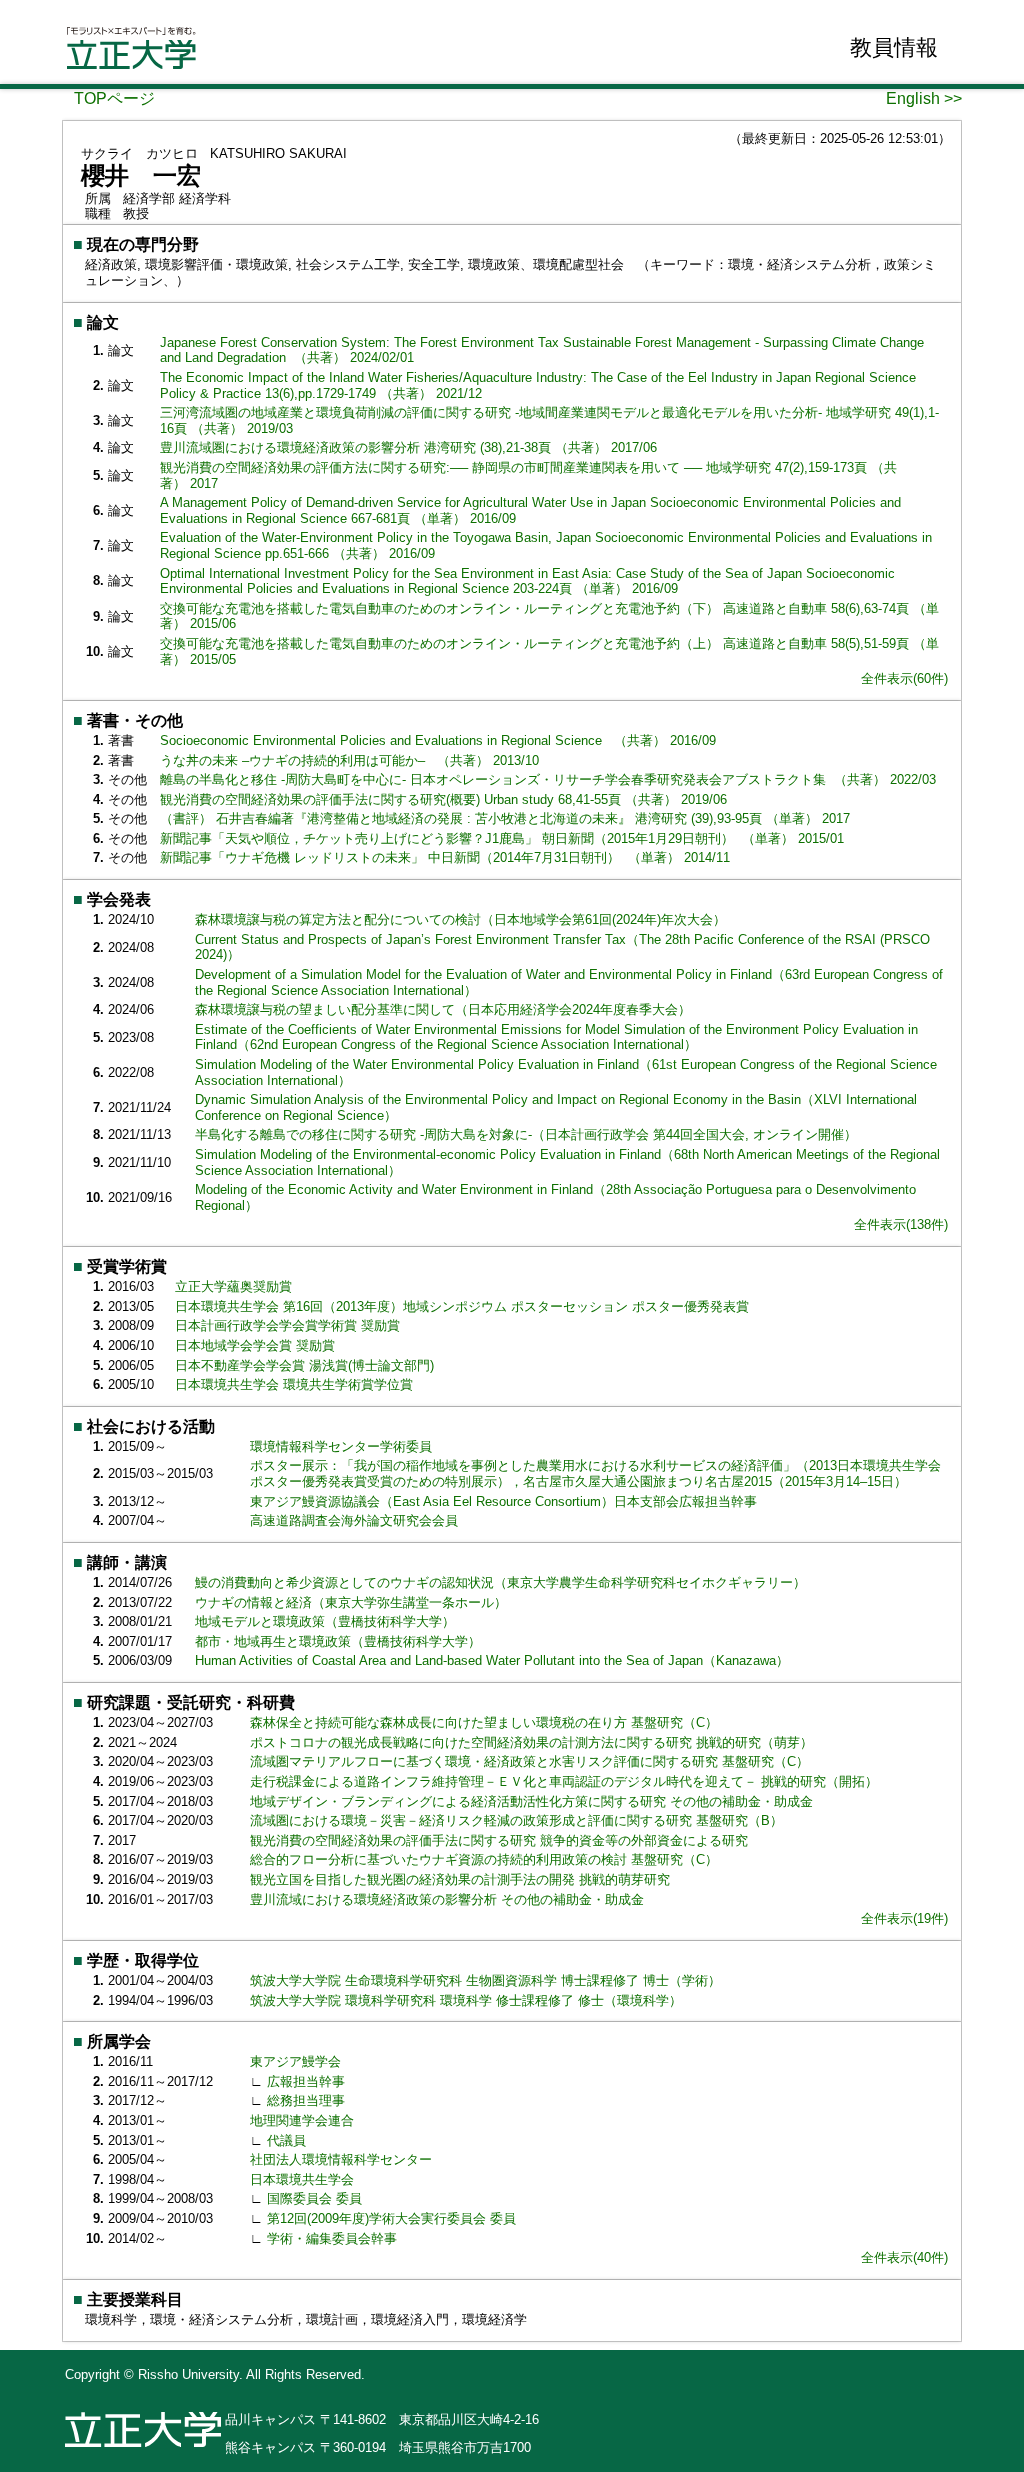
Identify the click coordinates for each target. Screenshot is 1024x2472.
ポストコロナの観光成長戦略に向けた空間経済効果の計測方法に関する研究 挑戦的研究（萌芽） (533, 1742)
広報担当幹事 (306, 2081)
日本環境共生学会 (302, 2179)
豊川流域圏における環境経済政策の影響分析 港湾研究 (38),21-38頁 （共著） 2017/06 (408, 447)
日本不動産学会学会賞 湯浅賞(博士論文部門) (304, 1365)
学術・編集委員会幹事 (332, 2238)
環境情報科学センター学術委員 (341, 1446)
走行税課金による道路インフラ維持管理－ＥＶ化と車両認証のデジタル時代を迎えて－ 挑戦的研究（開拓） (566, 1781)
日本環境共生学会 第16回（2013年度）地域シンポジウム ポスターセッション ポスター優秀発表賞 (462, 1306)
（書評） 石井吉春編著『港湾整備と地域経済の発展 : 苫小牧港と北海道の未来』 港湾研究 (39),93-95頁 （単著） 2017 (505, 818)
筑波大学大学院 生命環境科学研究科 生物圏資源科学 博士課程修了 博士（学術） (485, 1980)
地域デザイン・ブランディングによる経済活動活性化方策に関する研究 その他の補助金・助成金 (533, 1801)
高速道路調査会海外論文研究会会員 (354, 1520)
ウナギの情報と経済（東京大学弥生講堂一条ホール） (351, 1602)
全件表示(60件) (904, 678)
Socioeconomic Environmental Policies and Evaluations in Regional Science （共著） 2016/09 (438, 740)
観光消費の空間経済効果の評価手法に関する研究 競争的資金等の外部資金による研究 (501, 1840)
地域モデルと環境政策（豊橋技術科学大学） (325, 1621)
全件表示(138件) (901, 1224)
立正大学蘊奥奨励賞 (233, 1286)
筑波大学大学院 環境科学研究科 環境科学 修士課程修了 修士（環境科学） (466, 2000)
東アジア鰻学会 (295, 2061)
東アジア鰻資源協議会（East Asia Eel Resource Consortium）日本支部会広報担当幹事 (503, 1501)
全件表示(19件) (904, 1918)
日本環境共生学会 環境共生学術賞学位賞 (294, 1384)
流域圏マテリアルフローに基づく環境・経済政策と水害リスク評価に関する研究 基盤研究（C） (531, 1761)
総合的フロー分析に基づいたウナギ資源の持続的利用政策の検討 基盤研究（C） (486, 1859)
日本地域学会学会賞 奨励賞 (255, 1345)
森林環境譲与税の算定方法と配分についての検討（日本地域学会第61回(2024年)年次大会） (460, 919)
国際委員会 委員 (314, 2198)
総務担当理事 (306, 2100)
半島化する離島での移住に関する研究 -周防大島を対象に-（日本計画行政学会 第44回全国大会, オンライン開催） (526, 1134)
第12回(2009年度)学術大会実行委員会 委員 (391, 2218)
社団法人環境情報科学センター (341, 2159)
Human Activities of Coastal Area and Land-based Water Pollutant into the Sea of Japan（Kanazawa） (492, 1660)
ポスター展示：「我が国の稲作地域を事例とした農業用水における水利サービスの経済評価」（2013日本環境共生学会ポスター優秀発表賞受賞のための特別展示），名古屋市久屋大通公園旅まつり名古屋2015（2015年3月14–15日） (595, 1473)
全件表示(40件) (904, 2257)
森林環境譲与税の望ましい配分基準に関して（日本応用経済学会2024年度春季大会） (443, 1009)
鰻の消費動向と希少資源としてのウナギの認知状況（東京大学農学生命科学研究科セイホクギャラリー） (500, 1582)
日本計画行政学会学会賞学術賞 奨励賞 (287, 1325)
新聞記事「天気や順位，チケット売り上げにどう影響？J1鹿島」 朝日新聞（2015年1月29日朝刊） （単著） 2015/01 (502, 838)
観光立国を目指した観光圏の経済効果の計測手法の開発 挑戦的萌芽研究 (462, 1879)
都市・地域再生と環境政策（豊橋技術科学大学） (338, 1641)
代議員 (286, 2140)
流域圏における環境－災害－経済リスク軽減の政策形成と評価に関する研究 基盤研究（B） (518, 1820)
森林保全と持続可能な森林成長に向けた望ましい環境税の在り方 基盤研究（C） (486, 1722)
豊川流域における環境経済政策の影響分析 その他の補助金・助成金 (449, 1899)
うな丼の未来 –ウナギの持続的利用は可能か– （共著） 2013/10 (349, 760)
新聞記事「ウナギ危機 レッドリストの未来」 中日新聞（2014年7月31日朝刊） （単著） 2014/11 (445, 857)
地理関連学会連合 (302, 2120)
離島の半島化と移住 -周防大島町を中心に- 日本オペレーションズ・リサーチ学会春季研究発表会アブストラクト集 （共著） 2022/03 (548, 779)
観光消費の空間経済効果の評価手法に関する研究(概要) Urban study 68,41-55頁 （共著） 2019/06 (443, 799)
